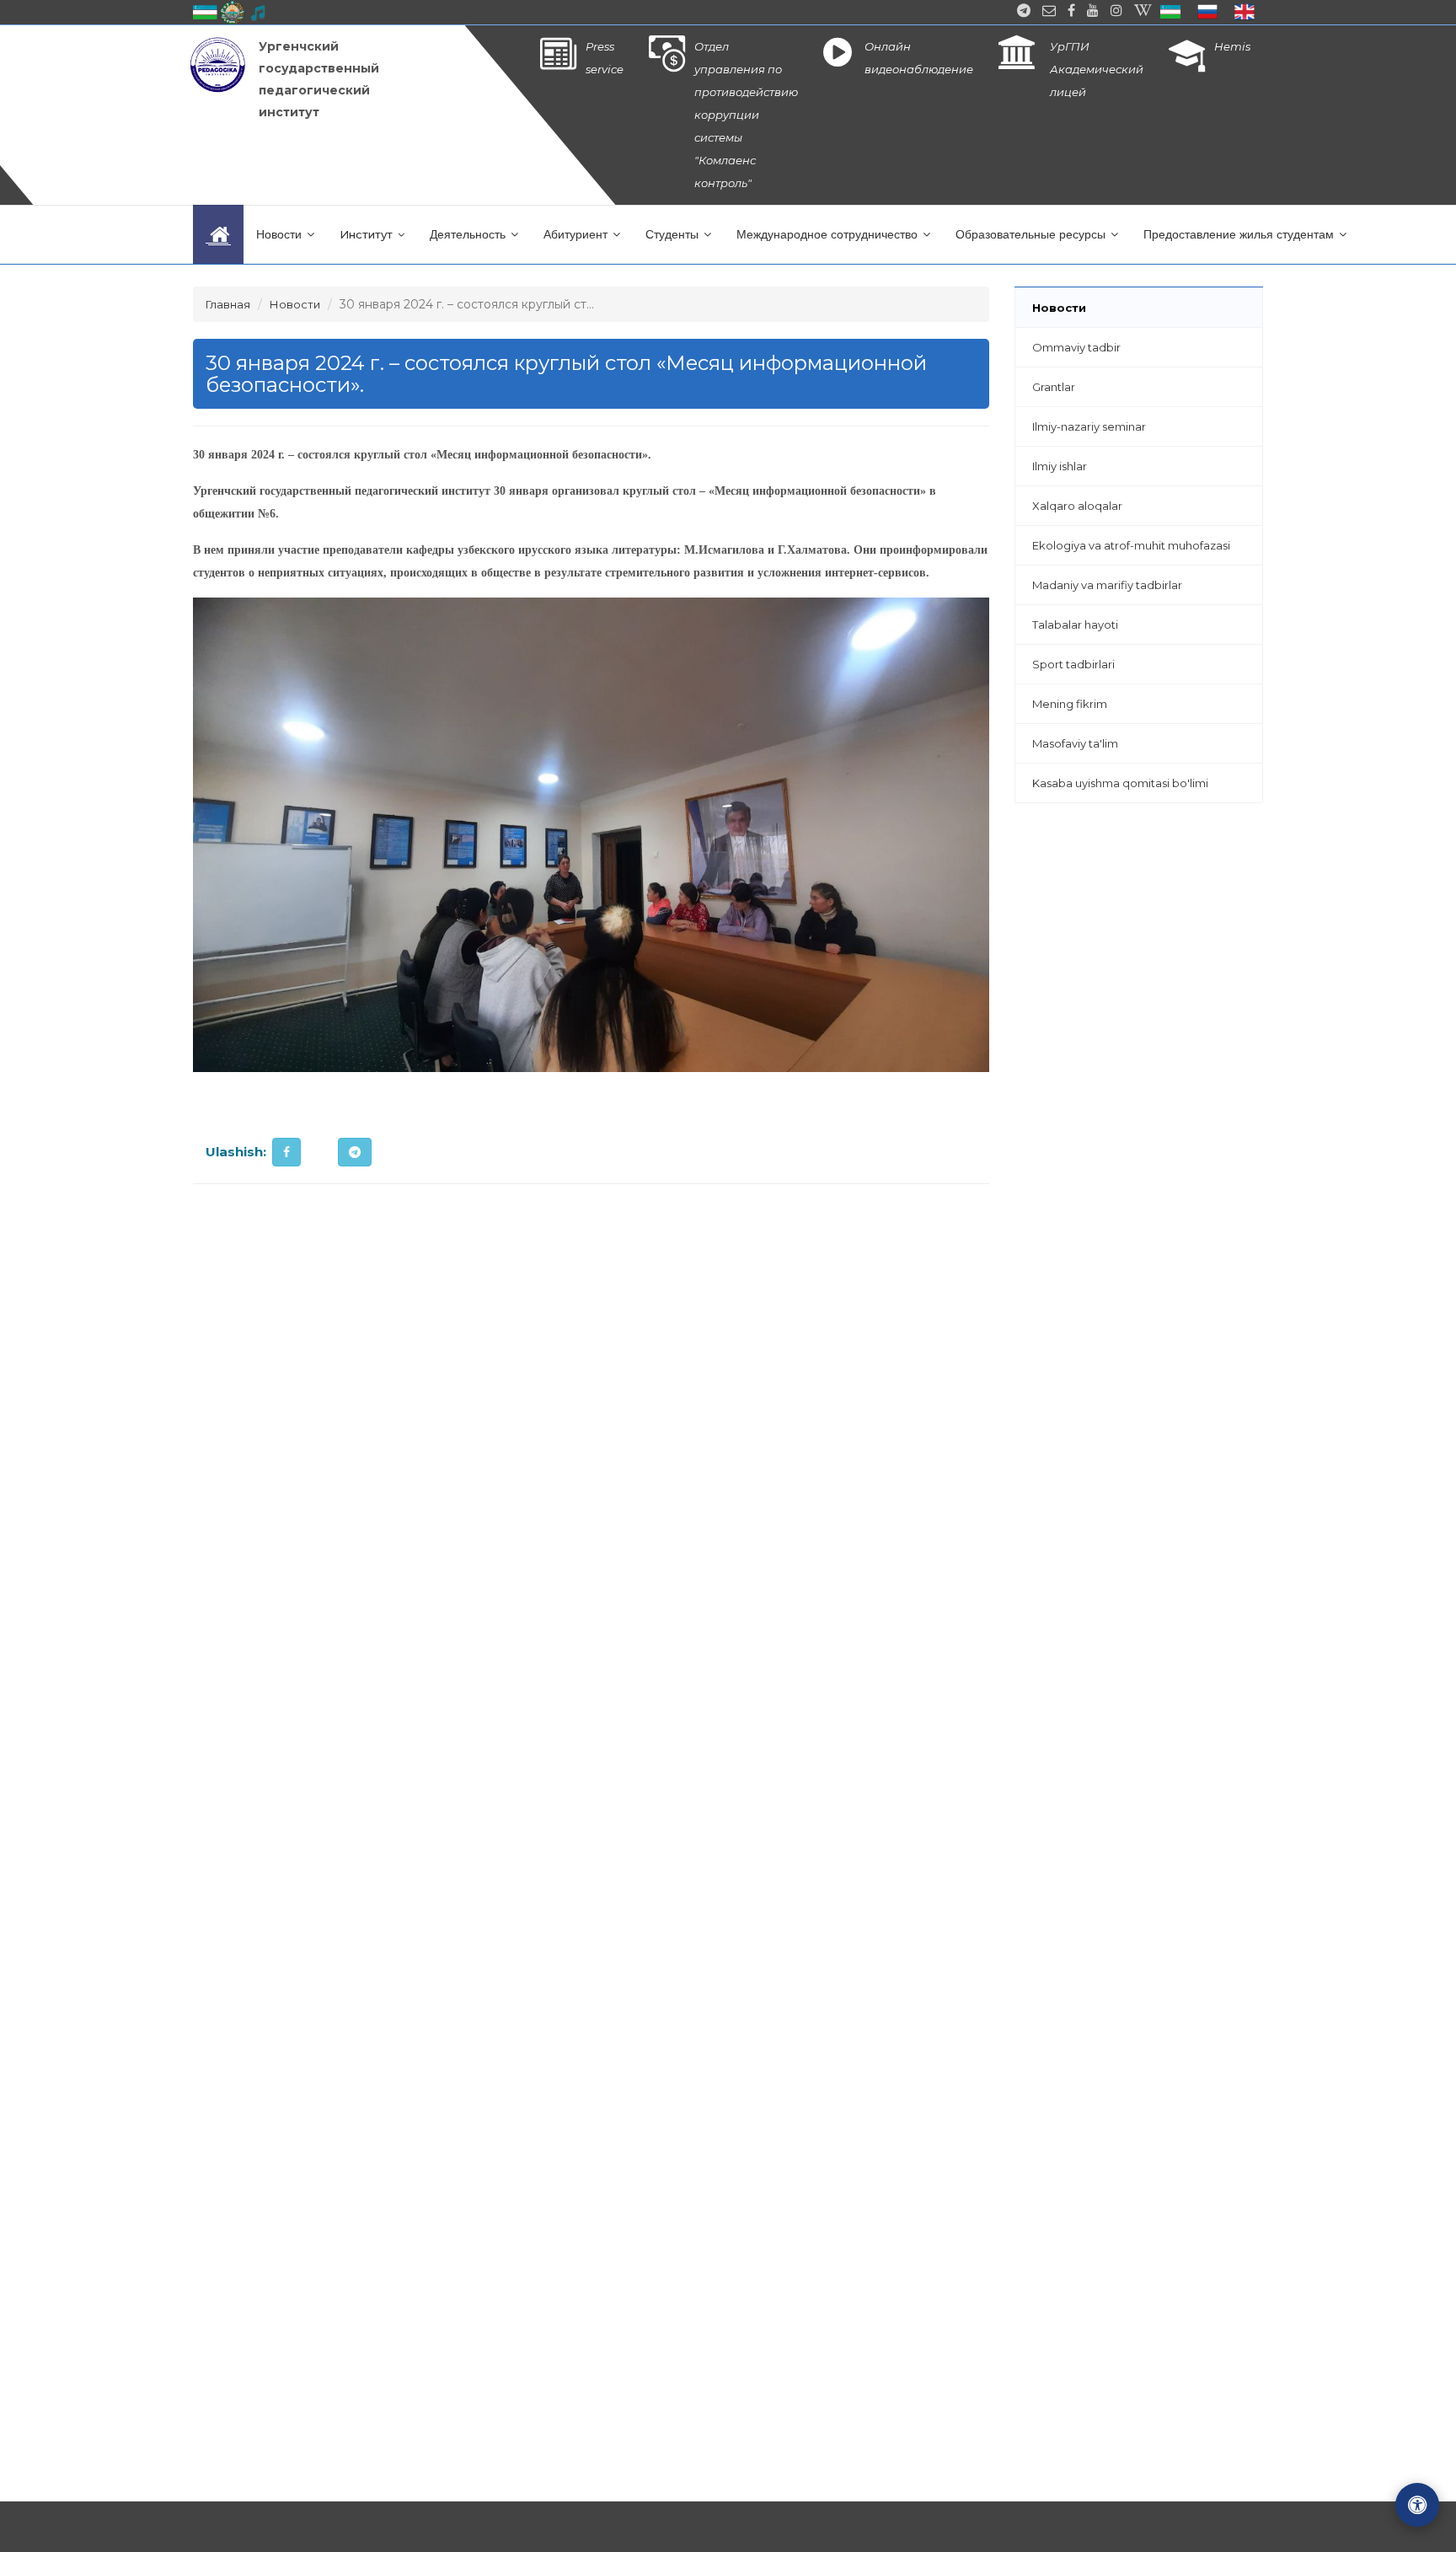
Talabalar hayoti (1075, 625)
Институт (368, 234)
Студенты (674, 234)
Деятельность (469, 234)
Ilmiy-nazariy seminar (1089, 426)
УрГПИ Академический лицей (1097, 69)
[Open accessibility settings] (1417, 2505)
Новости (281, 234)
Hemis (1232, 46)
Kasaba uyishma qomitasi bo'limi (1120, 783)
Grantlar (1054, 387)
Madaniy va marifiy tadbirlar (1107, 585)
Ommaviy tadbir (1076, 347)
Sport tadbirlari (1073, 664)
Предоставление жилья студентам (1240, 234)
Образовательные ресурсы (1032, 234)
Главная (228, 304)
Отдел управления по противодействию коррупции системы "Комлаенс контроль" (746, 115)
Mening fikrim (1070, 704)
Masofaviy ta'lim (1075, 743)
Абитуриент (577, 234)
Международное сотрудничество (829, 234)
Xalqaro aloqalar (1077, 506)
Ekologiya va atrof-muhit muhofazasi (1131, 545)
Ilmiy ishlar (1060, 466)
